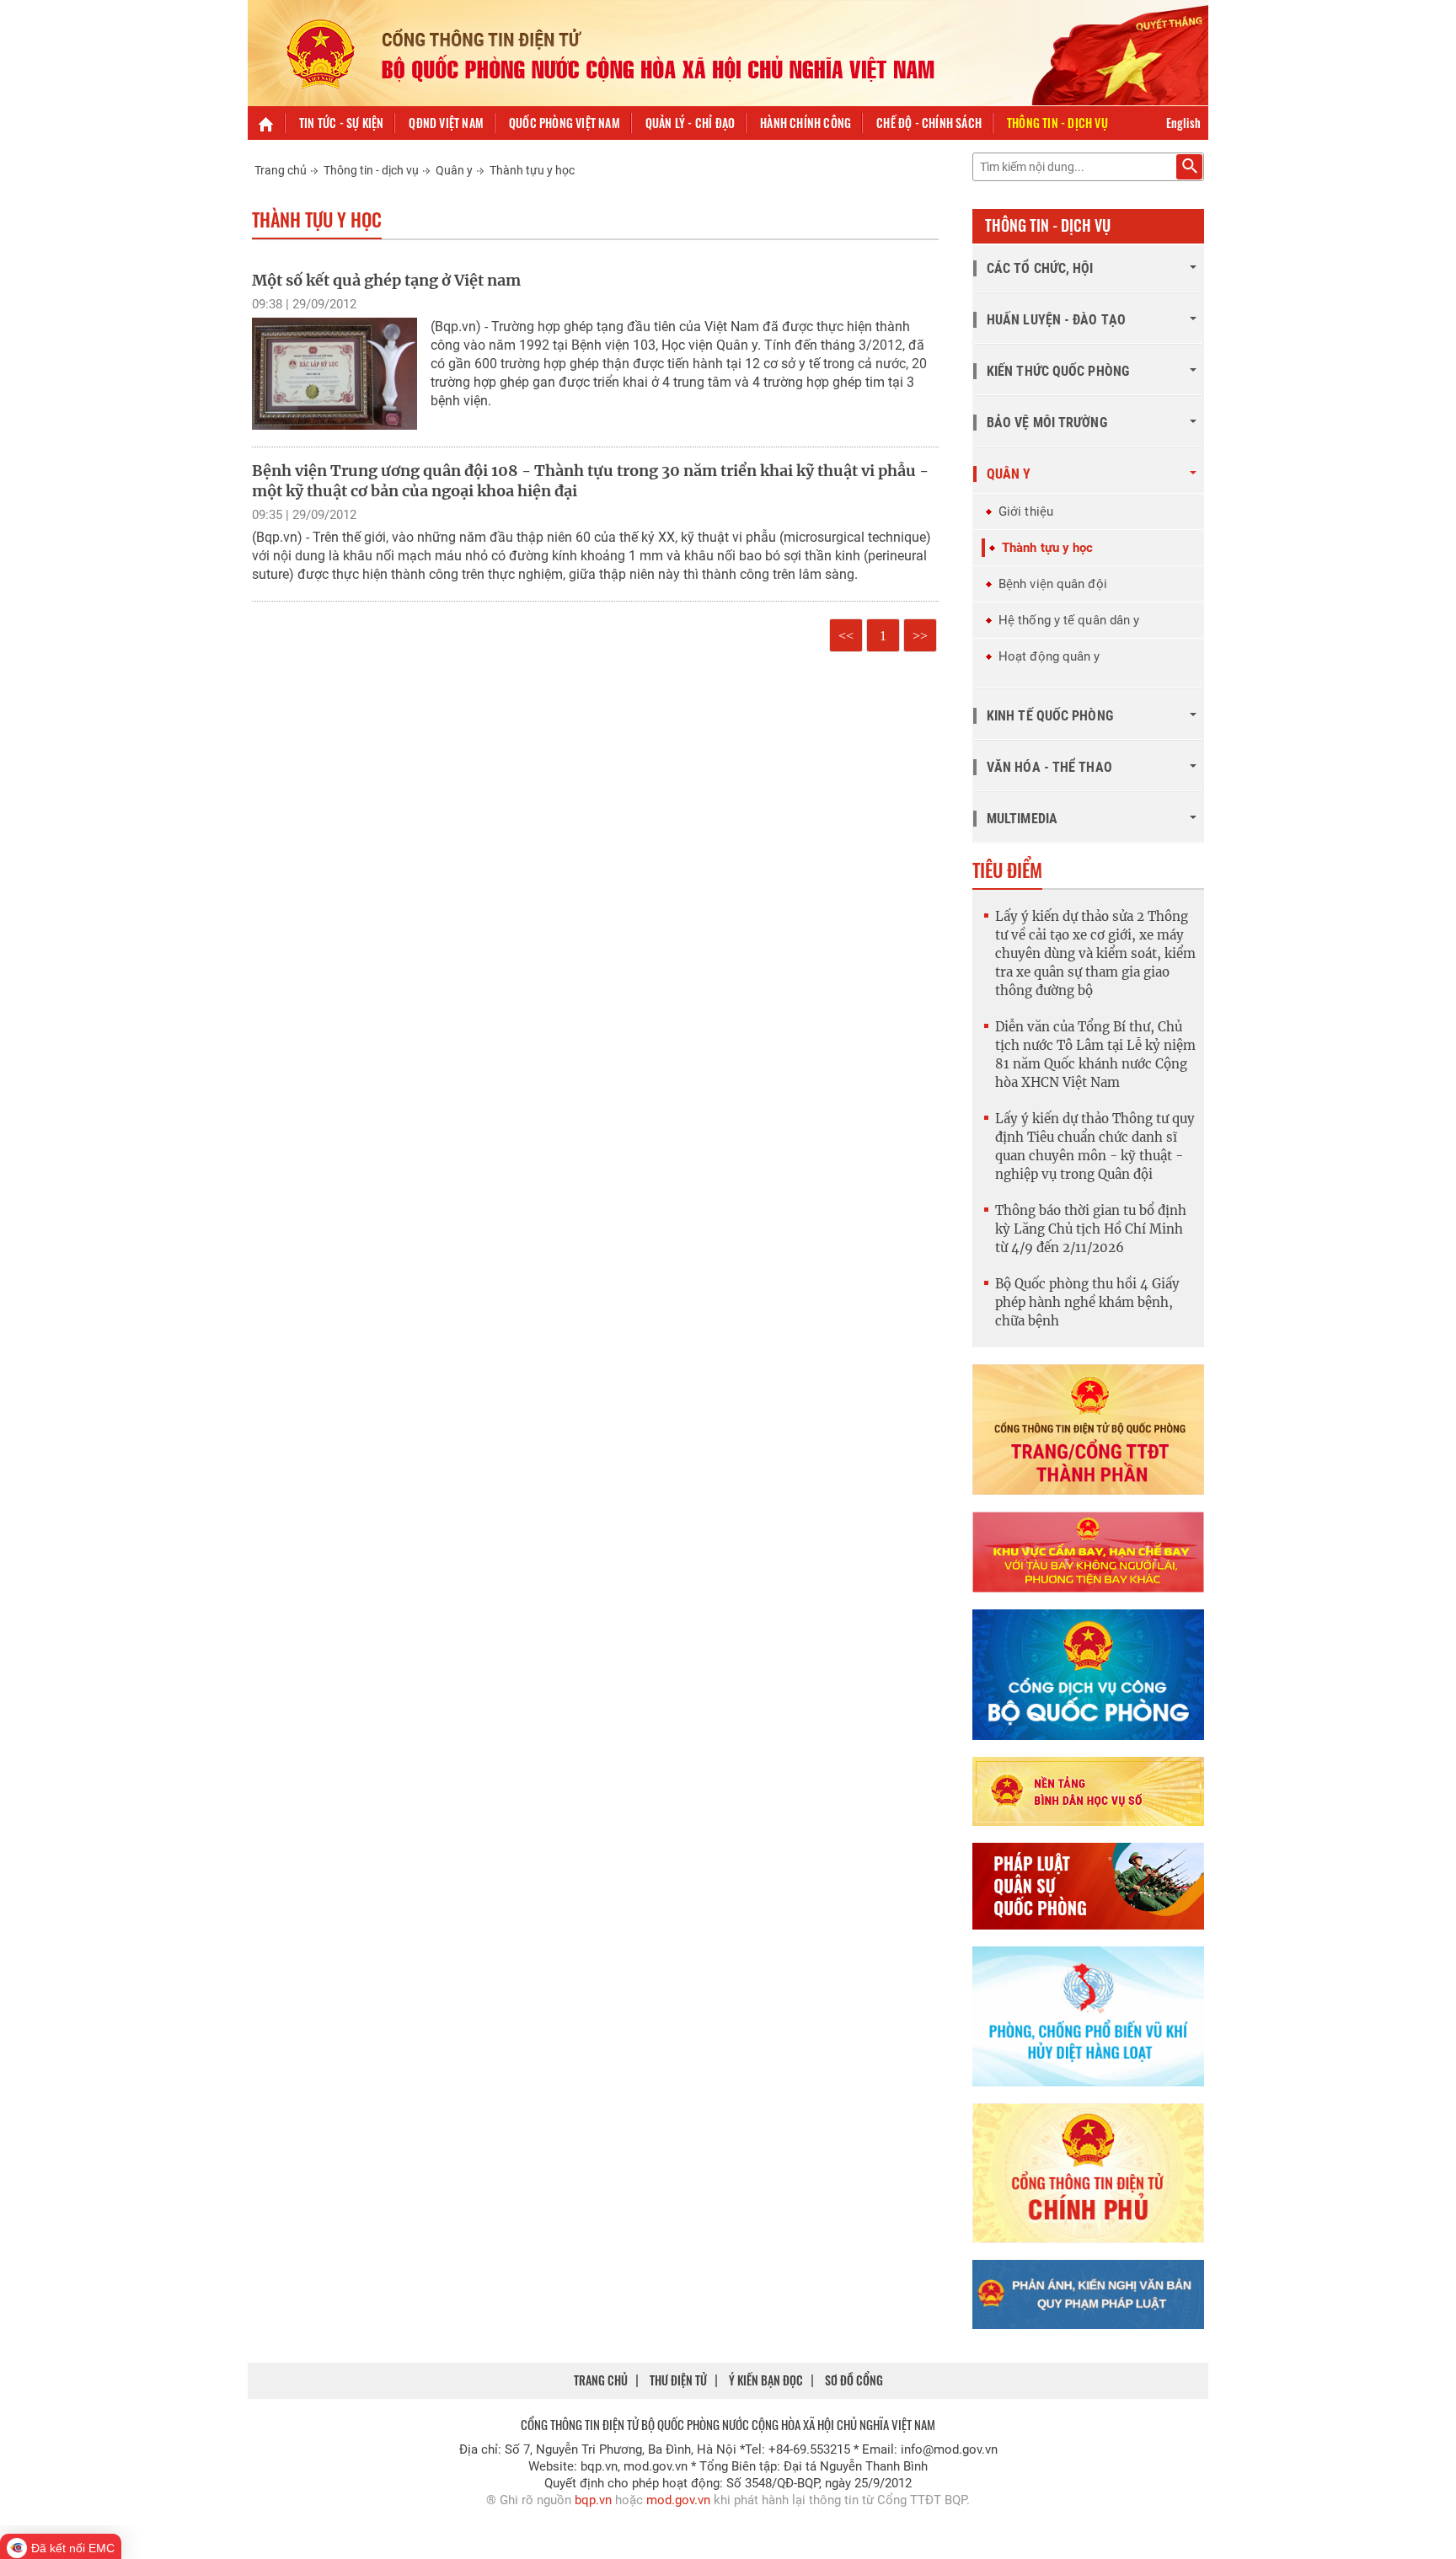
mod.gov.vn (678, 2500)
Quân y (454, 170)
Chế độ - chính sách (929, 123)
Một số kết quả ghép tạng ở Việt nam (386, 280)
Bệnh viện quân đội (1053, 584)
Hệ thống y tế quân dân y (1069, 620)
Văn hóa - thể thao (1049, 767)
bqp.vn (593, 2500)
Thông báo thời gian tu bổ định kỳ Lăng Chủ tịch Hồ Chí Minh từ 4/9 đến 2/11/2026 (1091, 1229)
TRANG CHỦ (601, 2380)
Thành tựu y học (532, 170)
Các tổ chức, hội (1040, 268)
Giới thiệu (1026, 511)
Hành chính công (806, 123)
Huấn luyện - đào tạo (1056, 320)
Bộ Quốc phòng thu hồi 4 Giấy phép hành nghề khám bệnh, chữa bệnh (1087, 1302)
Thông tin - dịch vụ (1057, 123)
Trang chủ (281, 170)
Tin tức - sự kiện (341, 123)
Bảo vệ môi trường (1047, 423)
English (1183, 123)
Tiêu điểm (1007, 870)
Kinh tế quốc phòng (1050, 716)
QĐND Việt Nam (446, 123)
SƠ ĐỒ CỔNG (854, 2380)
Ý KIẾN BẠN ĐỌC (766, 2380)
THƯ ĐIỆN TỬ (678, 2380)
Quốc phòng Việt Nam (565, 123)
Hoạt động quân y (1049, 656)
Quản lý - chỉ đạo (690, 123)
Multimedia (1022, 819)
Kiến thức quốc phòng (1058, 371)
